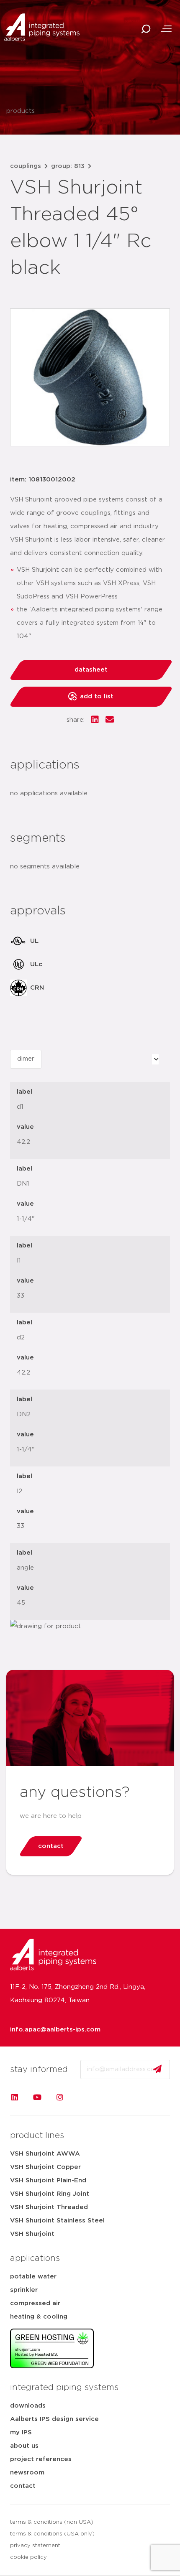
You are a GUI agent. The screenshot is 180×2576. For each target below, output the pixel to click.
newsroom (27, 2473)
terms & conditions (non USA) (52, 2522)
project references (41, 2459)
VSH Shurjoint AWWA (45, 2154)
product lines (37, 2136)
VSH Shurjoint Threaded (49, 2207)
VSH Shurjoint (32, 2234)
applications (35, 2258)
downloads (28, 2406)
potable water (33, 2277)
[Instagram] (60, 2097)
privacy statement (35, 2546)
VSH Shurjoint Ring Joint (50, 2194)
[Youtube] (37, 2097)
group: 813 (68, 166)
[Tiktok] (82, 2097)
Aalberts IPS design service (54, 2419)
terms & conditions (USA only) (52, 2534)
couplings (26, 166)
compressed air (35, 2303)
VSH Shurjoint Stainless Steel (57, 2221)
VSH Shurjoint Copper (45, 2167)
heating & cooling (39, 2317)
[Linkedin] (15, 2097)
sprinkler (24, 2290)
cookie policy (28, 2557)
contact (23, 2486)
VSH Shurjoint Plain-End (48, 2180)
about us (24, 2446)
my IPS (21, 2432)
